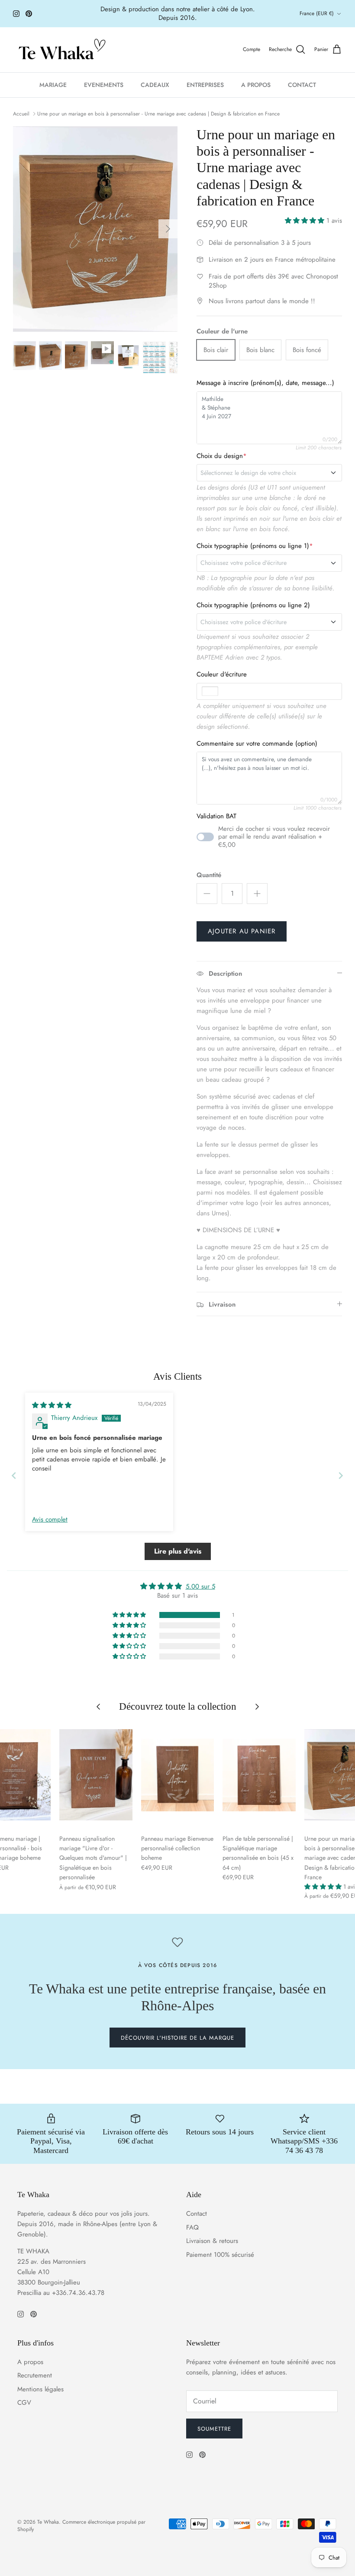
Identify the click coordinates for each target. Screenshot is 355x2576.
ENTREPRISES (205, 85)
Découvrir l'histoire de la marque (177, 2038)
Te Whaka (48, 2522)
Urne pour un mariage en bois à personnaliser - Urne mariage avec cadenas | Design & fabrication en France (158, 114)
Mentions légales (40, 2389)
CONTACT (302, 85)
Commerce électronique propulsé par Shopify (81, 2526)
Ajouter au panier (242, 931)
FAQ (192, 2227)
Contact (197, 2214)
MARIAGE (53, 85)
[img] (52, 1405)
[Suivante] (168, 229)
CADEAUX (155, 85)
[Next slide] (341, 1475)
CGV (24, 2403)
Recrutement (35, 2375)
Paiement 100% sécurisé (220, 2255)
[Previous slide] (14, 1475)
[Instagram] (16, 14)
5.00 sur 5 (200, 1586)
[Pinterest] (29, 14)
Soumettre (214, 2429)
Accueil (21, 114)
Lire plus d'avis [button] (178, 1551)
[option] (95, 229)
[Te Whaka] (61, 50)
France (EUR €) (317, 13)
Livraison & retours (212, 2241)
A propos (30, 2362)
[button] (306, 221)
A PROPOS (256, 85)
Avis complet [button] (50, 1520)
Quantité (209, 875)
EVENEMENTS (104, 85)
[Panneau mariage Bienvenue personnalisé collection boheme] (178, 1775)
